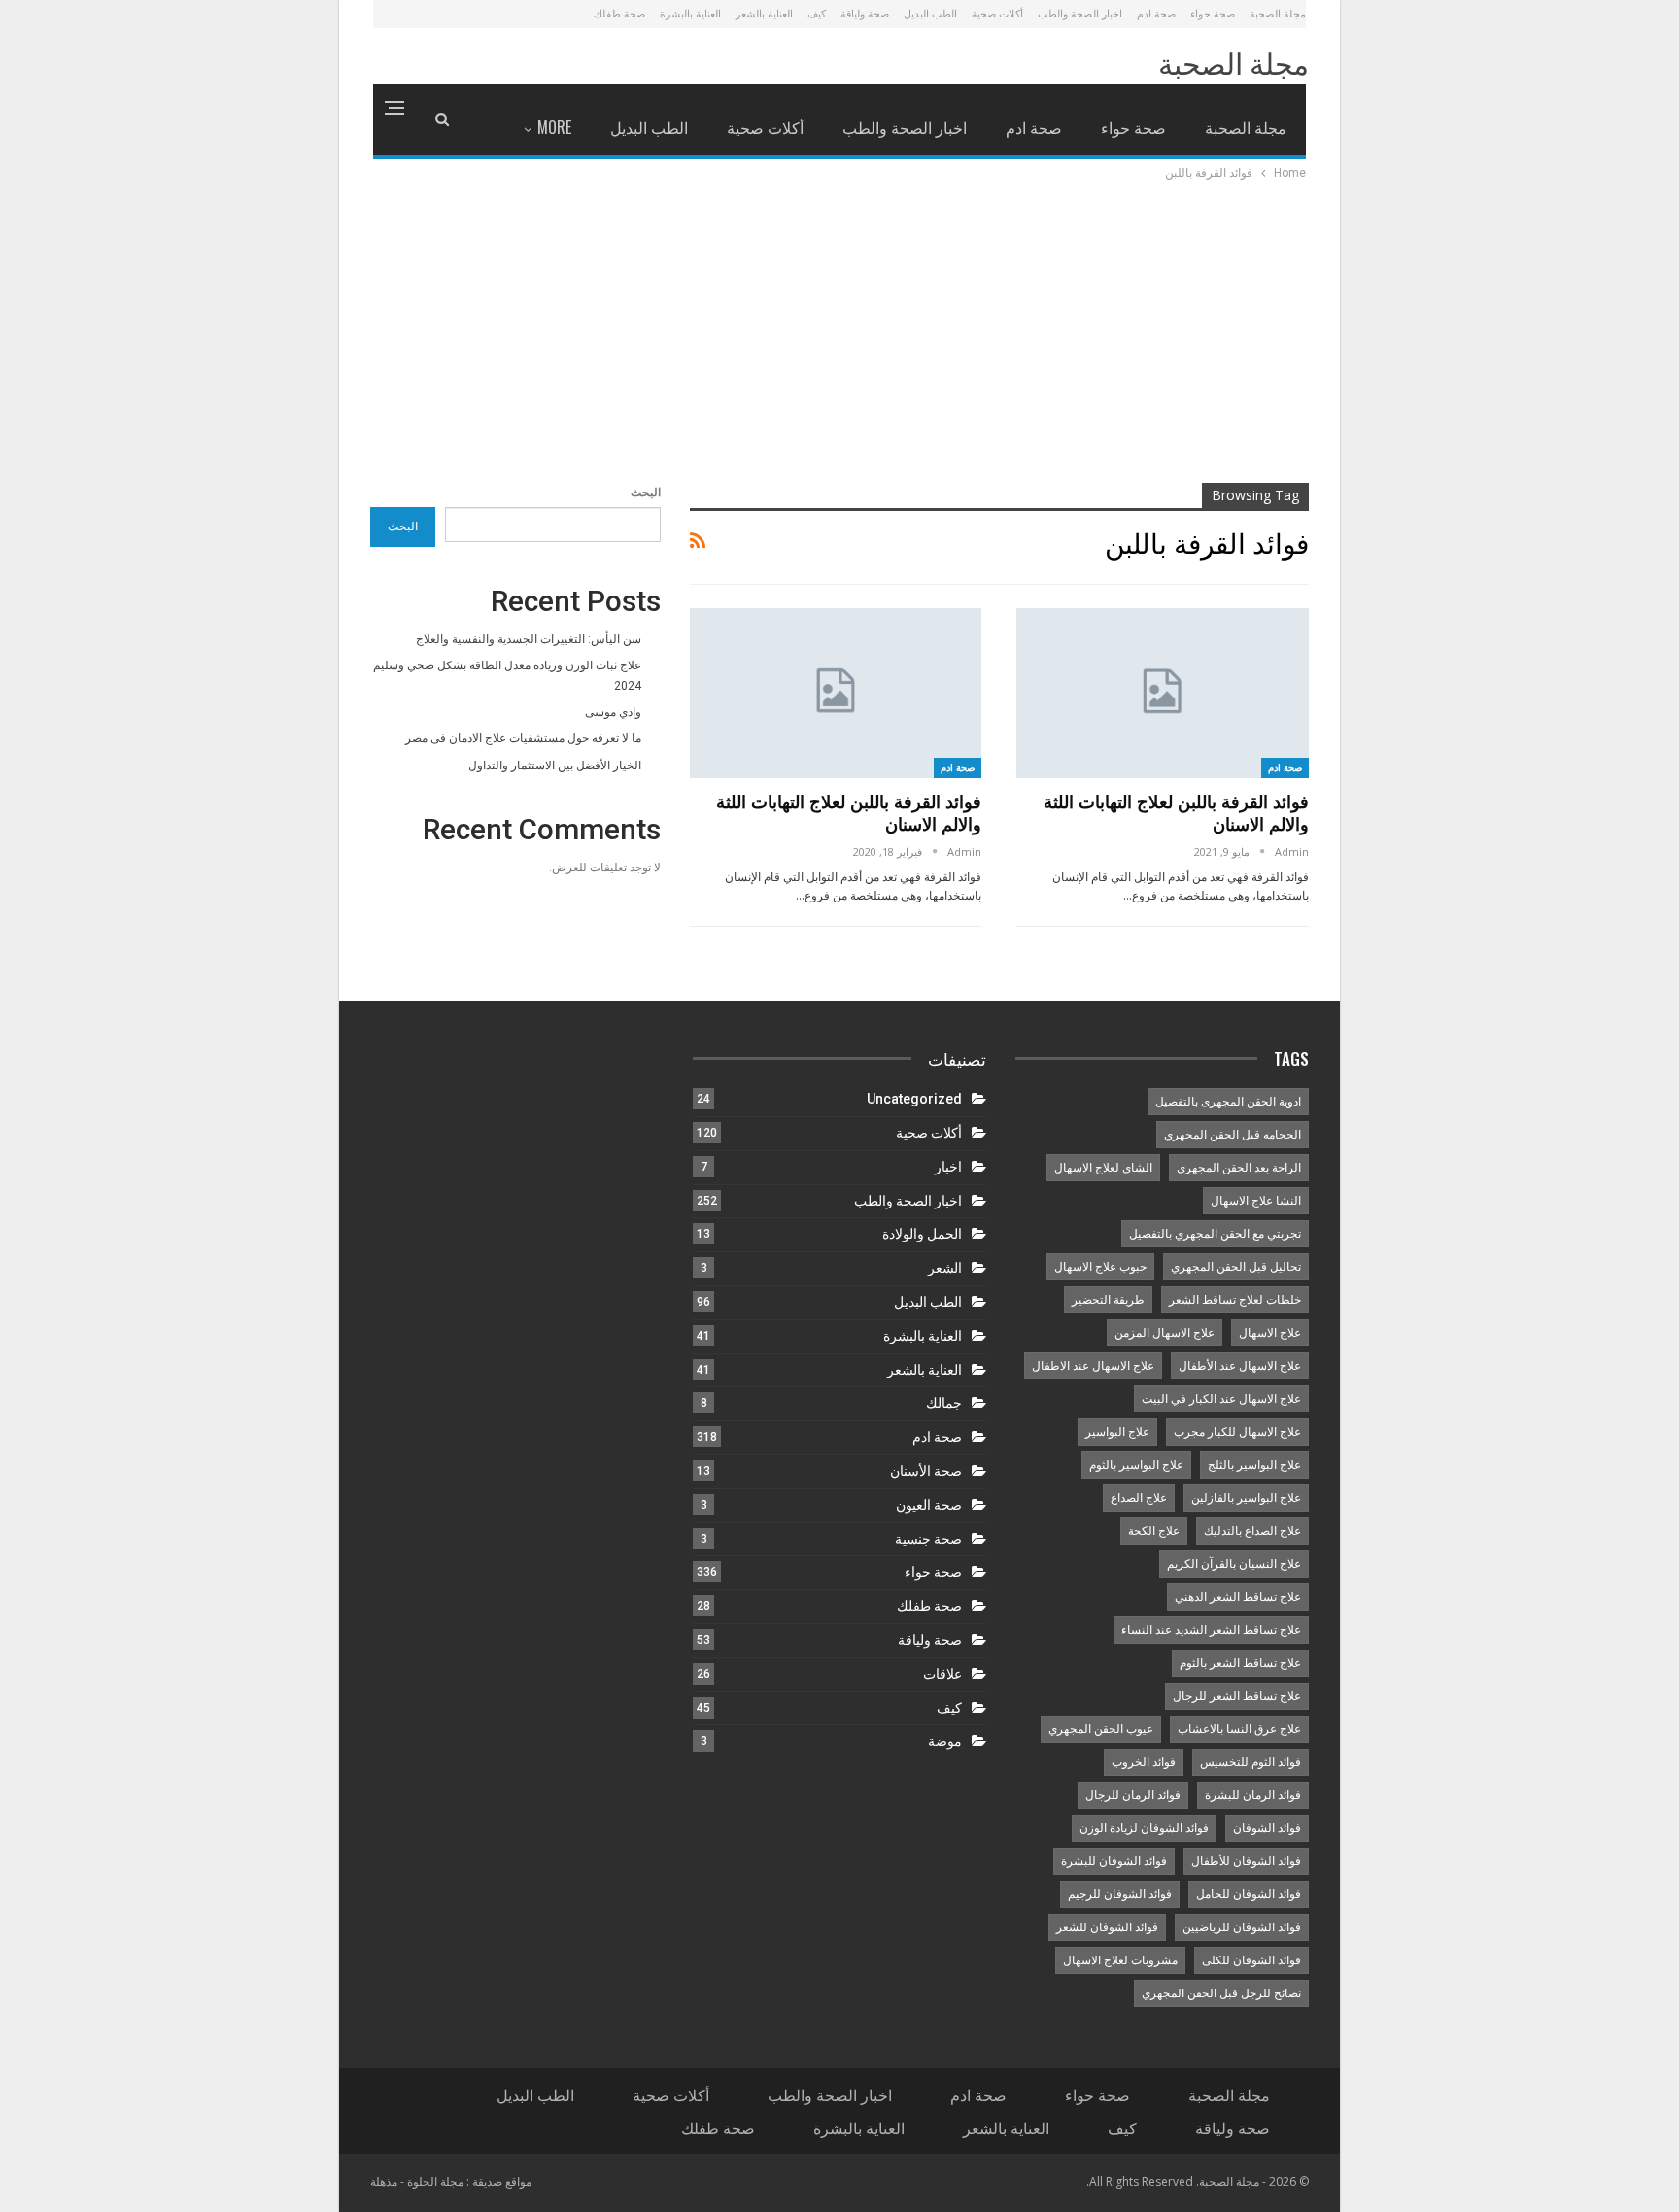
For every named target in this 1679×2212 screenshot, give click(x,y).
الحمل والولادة (922, 1234)
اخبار (948, 1167)
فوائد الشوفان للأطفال (1246, 1861)
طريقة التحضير (1108, 1300)
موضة (945, 1741)
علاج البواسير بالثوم (1136, 1465)
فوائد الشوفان (1267, 1828)
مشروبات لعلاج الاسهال (1120, 1960)
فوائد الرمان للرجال (1133, 1795)
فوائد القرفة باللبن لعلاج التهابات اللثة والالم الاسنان (1176, 813)
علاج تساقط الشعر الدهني (1238, 1597)
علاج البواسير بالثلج (1254, 1465)
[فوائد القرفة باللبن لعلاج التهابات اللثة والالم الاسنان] (1163, 693)
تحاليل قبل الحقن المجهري (1236, 1267)
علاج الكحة (1154, 1531)
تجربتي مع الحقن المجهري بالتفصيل (1215, 1234)
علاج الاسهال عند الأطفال (1240, 1366)
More (554, 127)
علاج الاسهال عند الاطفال (1093, 1366)
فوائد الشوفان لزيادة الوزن (1144, 1828)
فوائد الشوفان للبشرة (1114, 1861)
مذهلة (384, 2181)
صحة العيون (929, 1505)
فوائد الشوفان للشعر (1107, 1927)
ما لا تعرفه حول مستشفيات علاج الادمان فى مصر (523, 738)
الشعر (945, 1268)
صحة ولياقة (865, 13)
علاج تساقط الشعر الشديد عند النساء (1211, 1630)
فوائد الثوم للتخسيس (1251, 1762)
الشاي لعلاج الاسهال (1103, 1168)
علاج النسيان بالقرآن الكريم (1234, 1564)
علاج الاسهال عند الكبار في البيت (1221, 1399)
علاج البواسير (1117, 1432)
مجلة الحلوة (435, 2181)
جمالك (944, 1403)
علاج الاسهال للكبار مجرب (1237, 1432)
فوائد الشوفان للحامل (1249, 1894)
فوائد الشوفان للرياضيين (1242, 1927)
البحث (646, 493)
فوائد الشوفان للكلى (1251, 1960)
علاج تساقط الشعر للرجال (1237, 1696)
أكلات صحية (997, 13)
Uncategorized (914, 1099)
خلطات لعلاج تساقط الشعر (1235, 1300)
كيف (817, 13)
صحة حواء (1213, 13)
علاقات (942, 1674)
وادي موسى (613, 712)
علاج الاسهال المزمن (1165, 1333)
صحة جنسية (928, 1539)
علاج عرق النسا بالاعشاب (1239, 1729)
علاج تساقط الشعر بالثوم (1240, 1663)
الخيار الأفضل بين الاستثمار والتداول (555, 766)
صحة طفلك (619, 13)
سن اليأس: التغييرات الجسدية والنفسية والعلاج (529, 639)
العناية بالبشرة (690, 13)
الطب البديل (930, 13)
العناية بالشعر (764, 13)
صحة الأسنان (926, 1471)
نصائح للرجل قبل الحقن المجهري (1221, 1993)
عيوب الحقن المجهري (1101, 1729)
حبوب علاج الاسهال (1100, 1267)
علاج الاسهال (1270, 1333)
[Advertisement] (839, 329)
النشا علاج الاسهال (1256, 1201)
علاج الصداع (1139, 1498)
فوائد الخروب (1144, 1762)
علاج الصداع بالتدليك (1252, 1531)
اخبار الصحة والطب (1080, 13)
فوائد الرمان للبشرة (1253, 1795)
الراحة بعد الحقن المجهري (1239, 1168)
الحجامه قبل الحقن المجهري (1233, 1135)
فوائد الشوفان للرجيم (1120, 1894)
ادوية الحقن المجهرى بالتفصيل (1228, 1102)
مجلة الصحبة (1278, 13)
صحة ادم (1156, 13)
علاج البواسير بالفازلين (1246, 1498)
